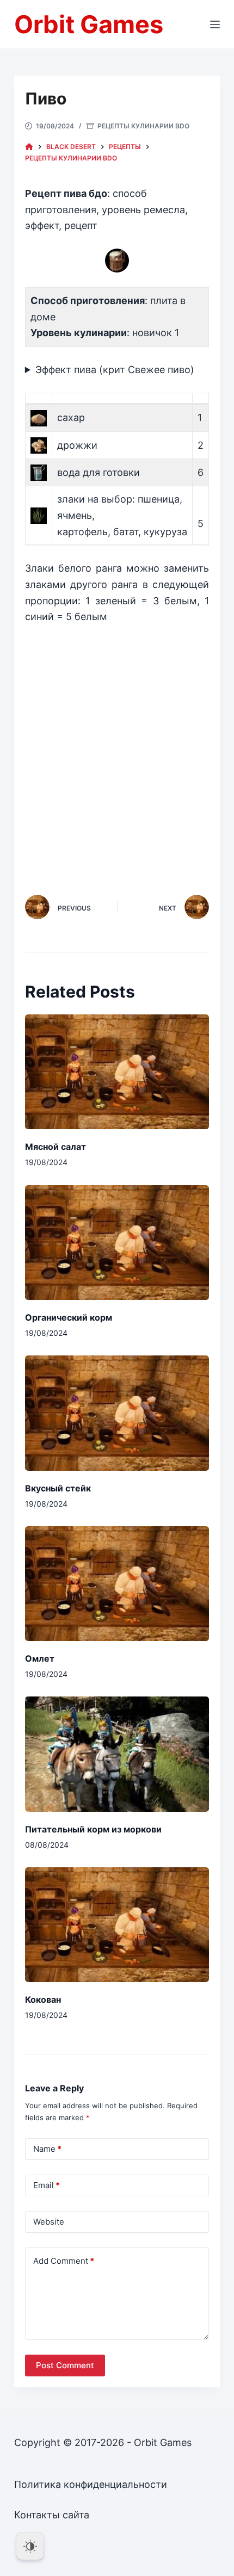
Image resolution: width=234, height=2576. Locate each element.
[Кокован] (117, 1925)
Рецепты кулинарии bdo (143, 126)
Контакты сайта (52, 2515)
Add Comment (64, 2261)
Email (47, 2185)
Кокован (43, 1999)
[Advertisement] (117, 746)
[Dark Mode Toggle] (30, 2546)
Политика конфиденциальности (91, 2484)
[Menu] (215, 24)
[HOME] (29, 147)
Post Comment (65, 2365)
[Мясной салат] (117, 1072)
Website (49, 2222)
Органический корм (69, 1317)
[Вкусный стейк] (117, 1413)
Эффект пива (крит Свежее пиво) (115, 370)
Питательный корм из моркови (93, 1829)
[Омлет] (117, 1584)
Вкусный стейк (58, 1488)
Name (47, 2149)
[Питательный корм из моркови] (117, 1754)
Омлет (40, 1658)
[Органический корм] (117, 1243)
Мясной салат (56, 1147)
